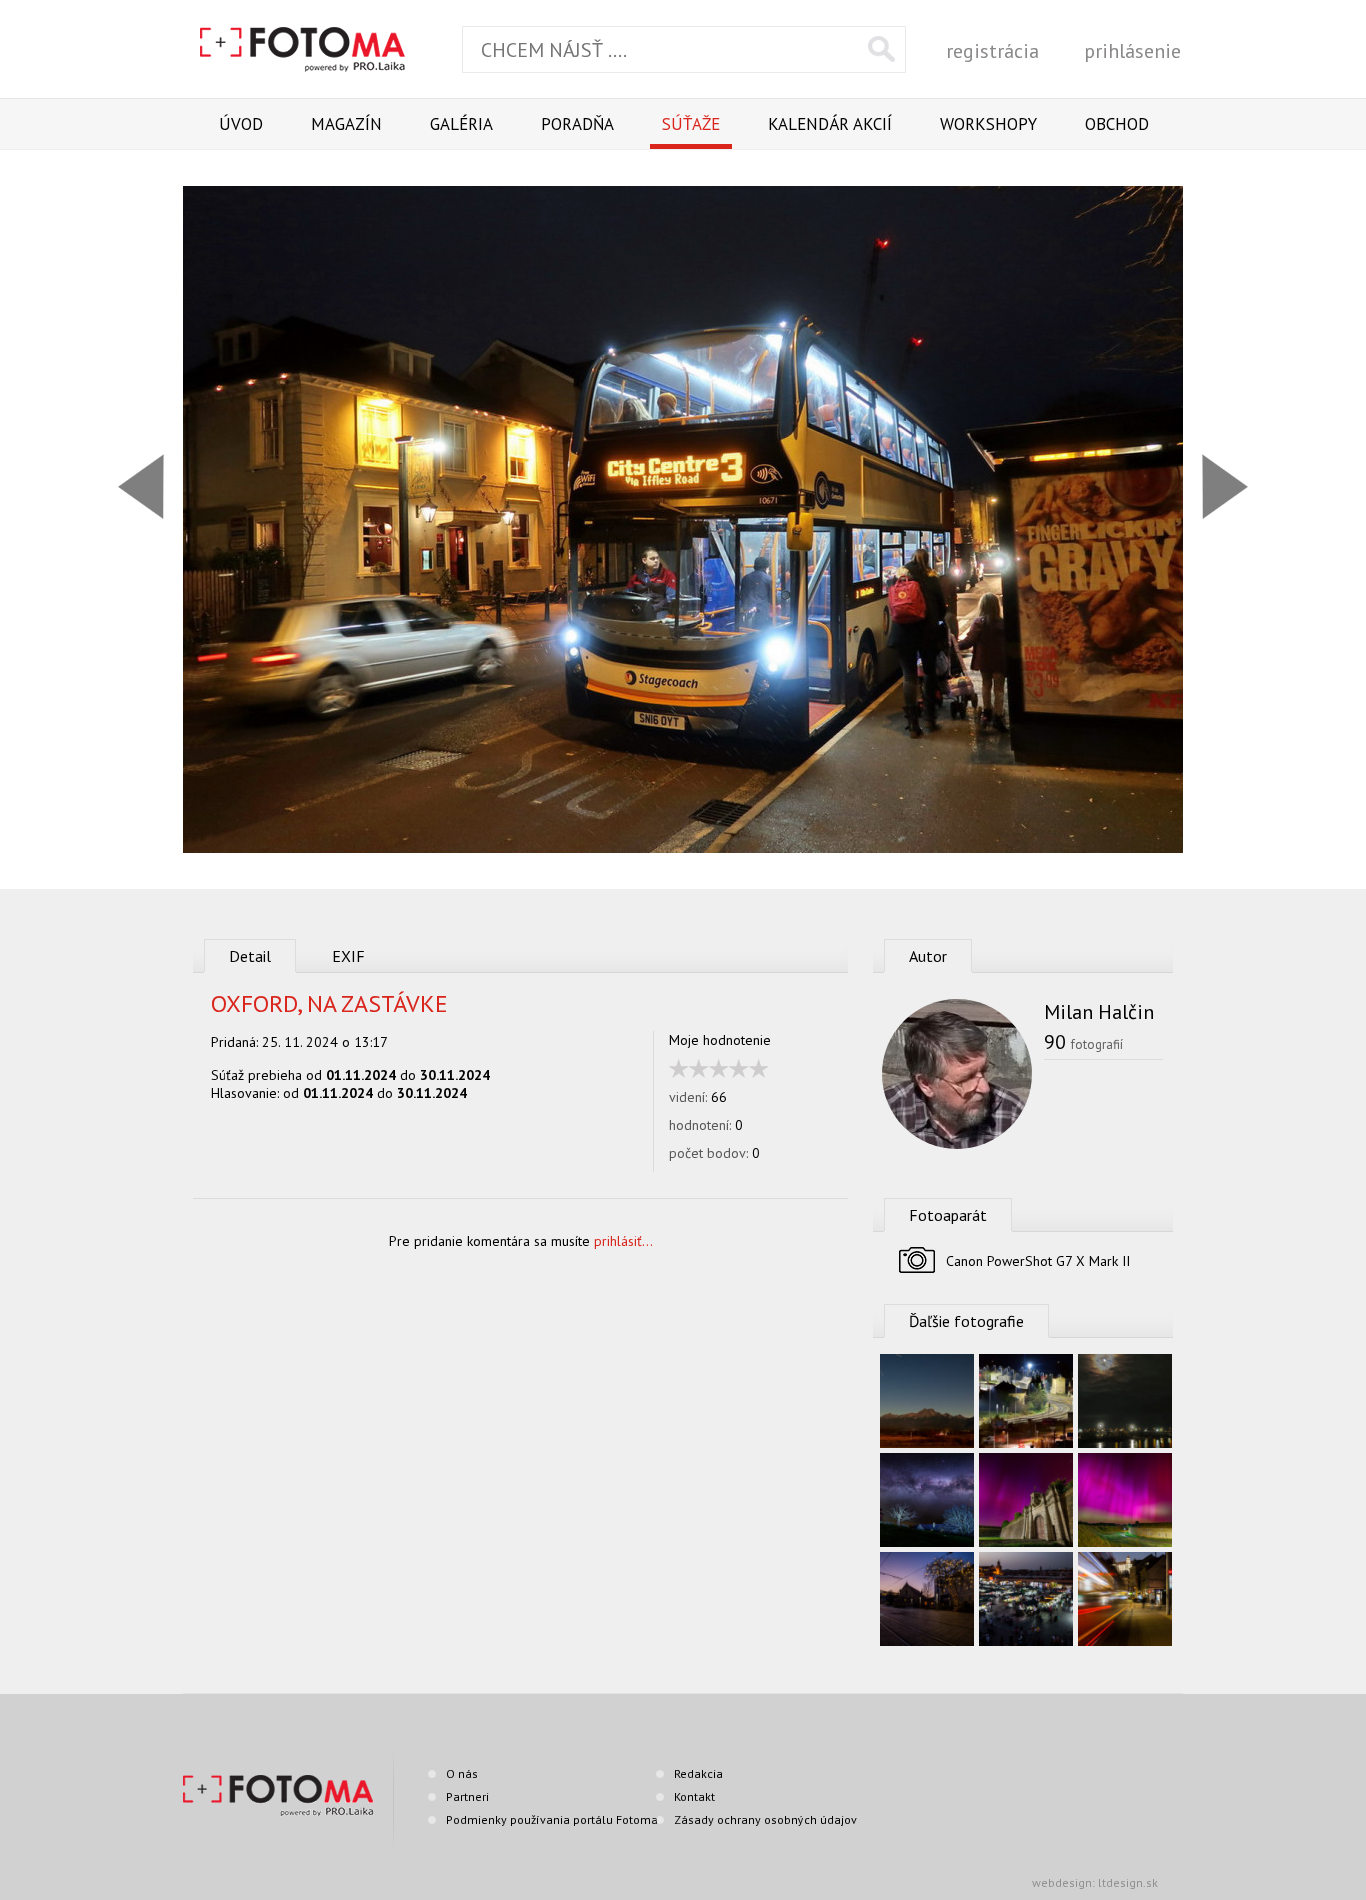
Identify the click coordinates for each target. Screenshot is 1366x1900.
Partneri (467, 1796)
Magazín (346, 124)
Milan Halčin (1099, 1012)
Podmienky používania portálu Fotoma (552, 1819)
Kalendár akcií (830, 124)
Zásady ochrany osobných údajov (765, 1819)
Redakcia (698, 1773)
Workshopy (988, 124)
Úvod (241, 124)
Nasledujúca (1225, 486)
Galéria (461, 124)
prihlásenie (1132, 51)
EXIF (348, 956)
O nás (462, 1773)
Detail (250, 956)
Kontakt (694, 1796)
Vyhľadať (881, 49)
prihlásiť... (623, 1241)
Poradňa (577, 124)
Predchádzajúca (141, 486)
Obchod (1117, 124)
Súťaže (691, 124)
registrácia (992, 51)
